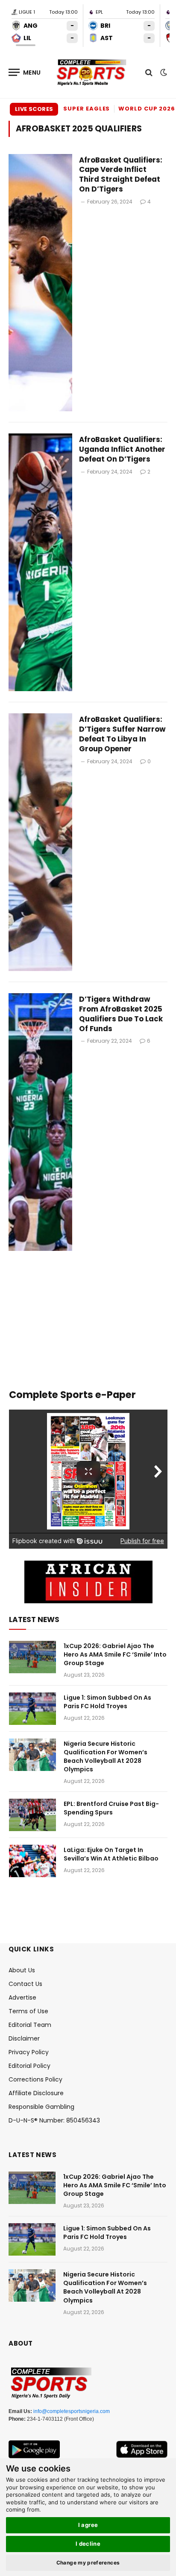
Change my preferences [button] (88, 2563)
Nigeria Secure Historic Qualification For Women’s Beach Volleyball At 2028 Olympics (106, 1756)
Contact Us (25, 1984)
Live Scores (34, 109)
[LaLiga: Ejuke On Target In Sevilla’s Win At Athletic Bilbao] (32, 1861)
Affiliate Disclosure (36, 2093)
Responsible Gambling (41, 2107)
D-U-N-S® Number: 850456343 (54, 2120)
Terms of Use (28, 2011)
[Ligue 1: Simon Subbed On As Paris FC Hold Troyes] (32, 1709)
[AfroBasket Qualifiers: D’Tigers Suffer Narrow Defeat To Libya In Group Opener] (40, 842)
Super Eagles (87, 109)
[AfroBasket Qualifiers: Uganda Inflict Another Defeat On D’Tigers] (40, 562)
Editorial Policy (29, 2066)
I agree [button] (88, 2525)
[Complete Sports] (92, 73)
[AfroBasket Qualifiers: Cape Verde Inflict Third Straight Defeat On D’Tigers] (40, 283)
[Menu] (25, 72)
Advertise (22, 1997)
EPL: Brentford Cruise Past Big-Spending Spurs (111, 1808)
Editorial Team (30, 2025)
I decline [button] (88, 2544)
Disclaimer (24, 2038)
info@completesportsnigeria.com (72, 2411)
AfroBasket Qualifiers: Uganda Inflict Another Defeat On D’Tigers (122, 449)
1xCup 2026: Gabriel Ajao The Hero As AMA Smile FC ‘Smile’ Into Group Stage (115, 1654)
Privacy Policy (29, 2052)
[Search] (149, 72)
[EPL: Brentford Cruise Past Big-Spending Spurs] (32, 1815)
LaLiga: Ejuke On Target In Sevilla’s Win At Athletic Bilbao (111, 1854)
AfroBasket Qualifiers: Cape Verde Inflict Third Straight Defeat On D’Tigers (121, 175)
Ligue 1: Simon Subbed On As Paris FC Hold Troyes (107, 1702)
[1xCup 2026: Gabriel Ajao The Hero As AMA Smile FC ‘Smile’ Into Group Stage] (32, 1657)
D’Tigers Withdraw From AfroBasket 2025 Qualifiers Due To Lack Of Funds (121, 1014)
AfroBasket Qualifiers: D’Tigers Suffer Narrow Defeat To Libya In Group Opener (122, 734)
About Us (22, 1970)
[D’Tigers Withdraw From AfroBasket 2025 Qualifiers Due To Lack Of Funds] (40, 1122)
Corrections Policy (35, 2079)
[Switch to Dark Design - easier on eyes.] (163, 73)
